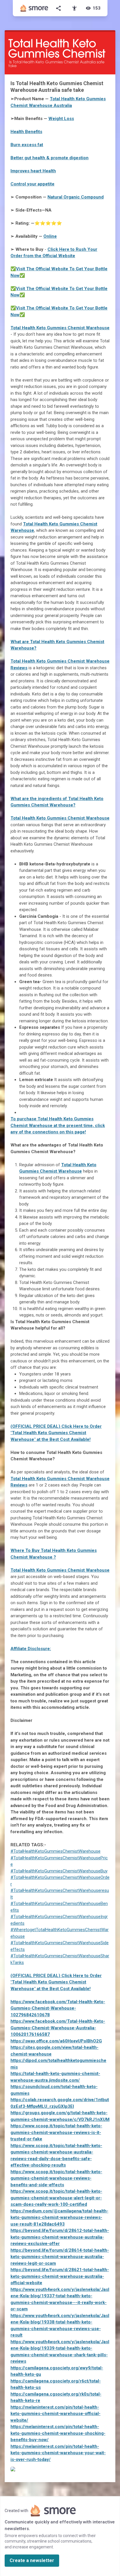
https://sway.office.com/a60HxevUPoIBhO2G (56, 2041)
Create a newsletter (32, 2560)
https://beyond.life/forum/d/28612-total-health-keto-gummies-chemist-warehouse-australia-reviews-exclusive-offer (60, 2237)
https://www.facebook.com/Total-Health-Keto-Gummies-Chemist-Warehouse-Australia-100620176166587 (58, 2028)
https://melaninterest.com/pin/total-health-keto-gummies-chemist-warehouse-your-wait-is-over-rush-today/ (58, 2453)
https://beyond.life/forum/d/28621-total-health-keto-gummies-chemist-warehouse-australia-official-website (60, 2276)
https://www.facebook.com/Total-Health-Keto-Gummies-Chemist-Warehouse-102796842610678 (58, 2008)
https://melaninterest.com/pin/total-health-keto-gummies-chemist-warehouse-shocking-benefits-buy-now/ (58, 2433)
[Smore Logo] (34, 8)
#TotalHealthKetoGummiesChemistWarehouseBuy (59, 1871)
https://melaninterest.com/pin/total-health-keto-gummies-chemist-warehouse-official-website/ (55, 2414)
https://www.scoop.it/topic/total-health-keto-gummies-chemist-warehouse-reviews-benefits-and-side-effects (56, 2178)
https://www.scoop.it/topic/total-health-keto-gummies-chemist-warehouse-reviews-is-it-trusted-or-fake (56, 2132)
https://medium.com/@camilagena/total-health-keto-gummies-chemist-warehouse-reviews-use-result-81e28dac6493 (59, 2218)
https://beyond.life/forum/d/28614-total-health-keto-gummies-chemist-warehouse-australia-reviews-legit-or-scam (60, 2257)
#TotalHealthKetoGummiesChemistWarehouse (55, 1851)
